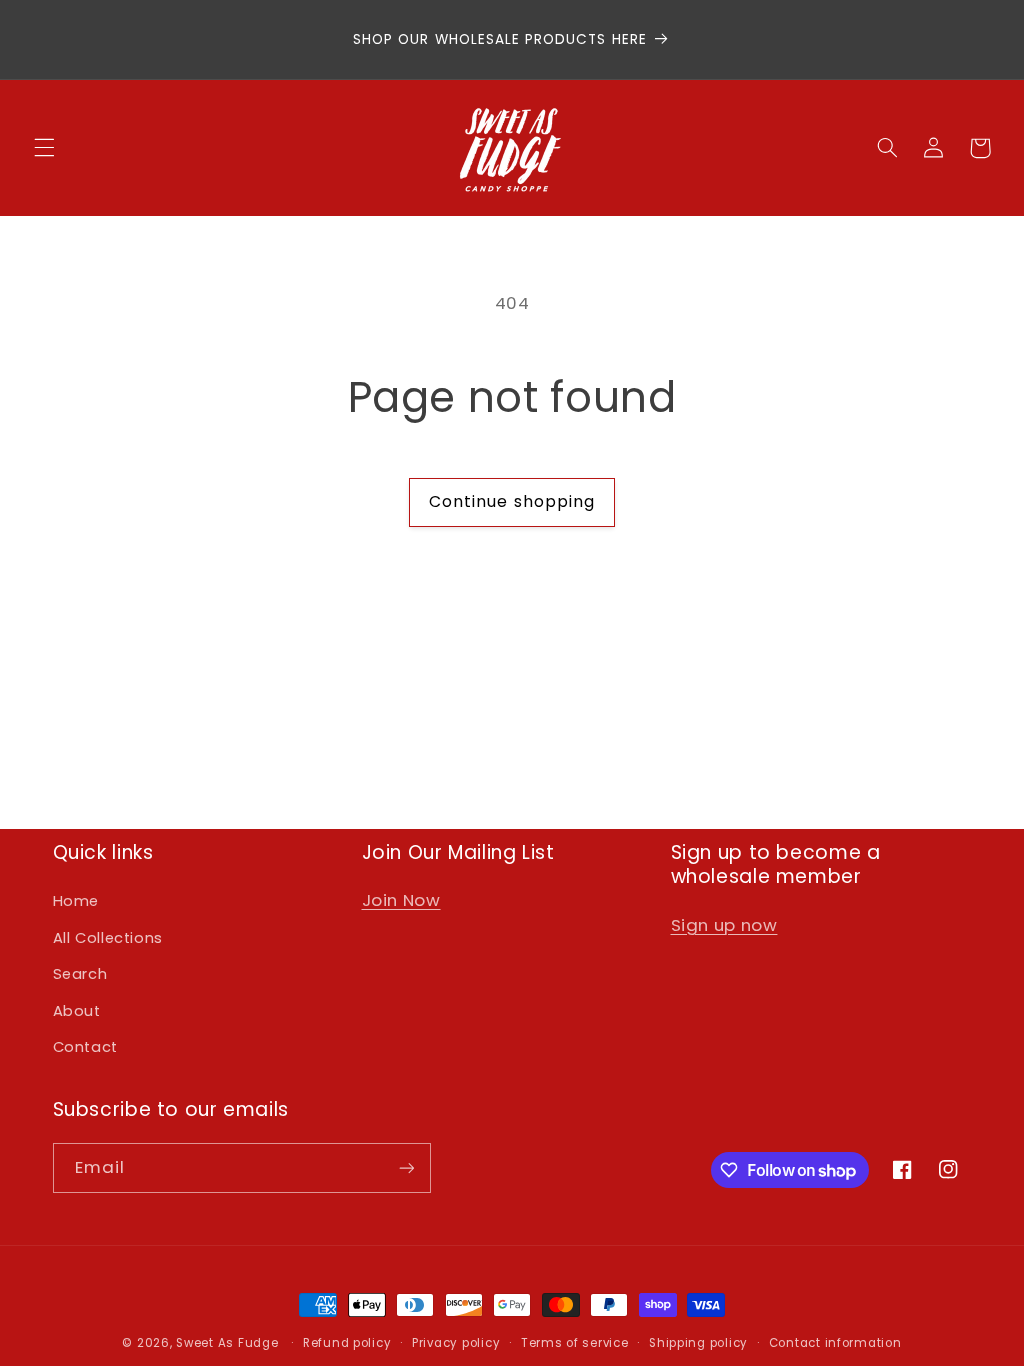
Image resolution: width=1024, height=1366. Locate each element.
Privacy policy (456, 1343)
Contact (85, 1047)
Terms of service (575, 1343)
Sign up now (724, 925)
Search (80, 974)
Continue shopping (512, 501)
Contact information (835, 1343)
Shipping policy (698, 1343)
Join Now (401, 900)
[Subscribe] (406, 1167)
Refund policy (347, 1343)
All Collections (108, 938)
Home (76, 901)
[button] (44, 148)
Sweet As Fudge (227, 1343)
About (77, 1011)
